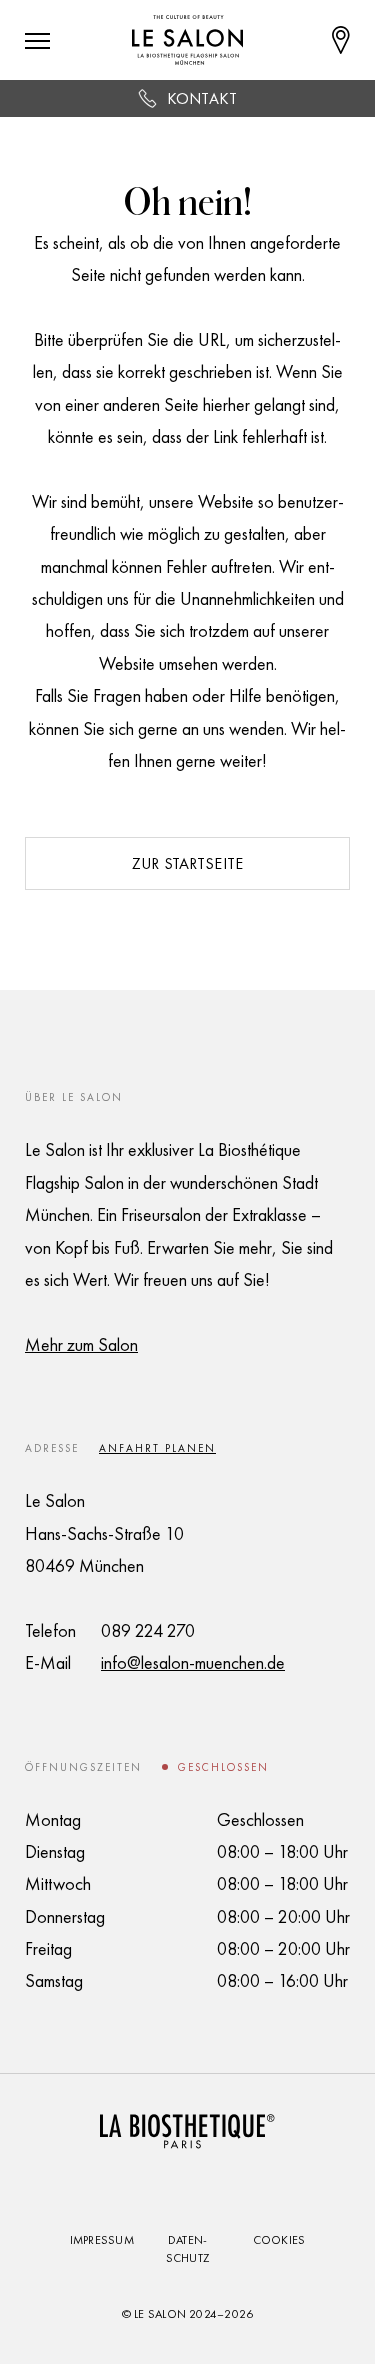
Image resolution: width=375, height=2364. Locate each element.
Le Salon (160, 2314)
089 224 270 (148, 1630)
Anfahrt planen (157, 1448)
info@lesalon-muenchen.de (193, 1662)
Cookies (279, 2240)
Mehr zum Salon (81, 1344)
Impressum (102, 2240)
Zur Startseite (187, 863)
